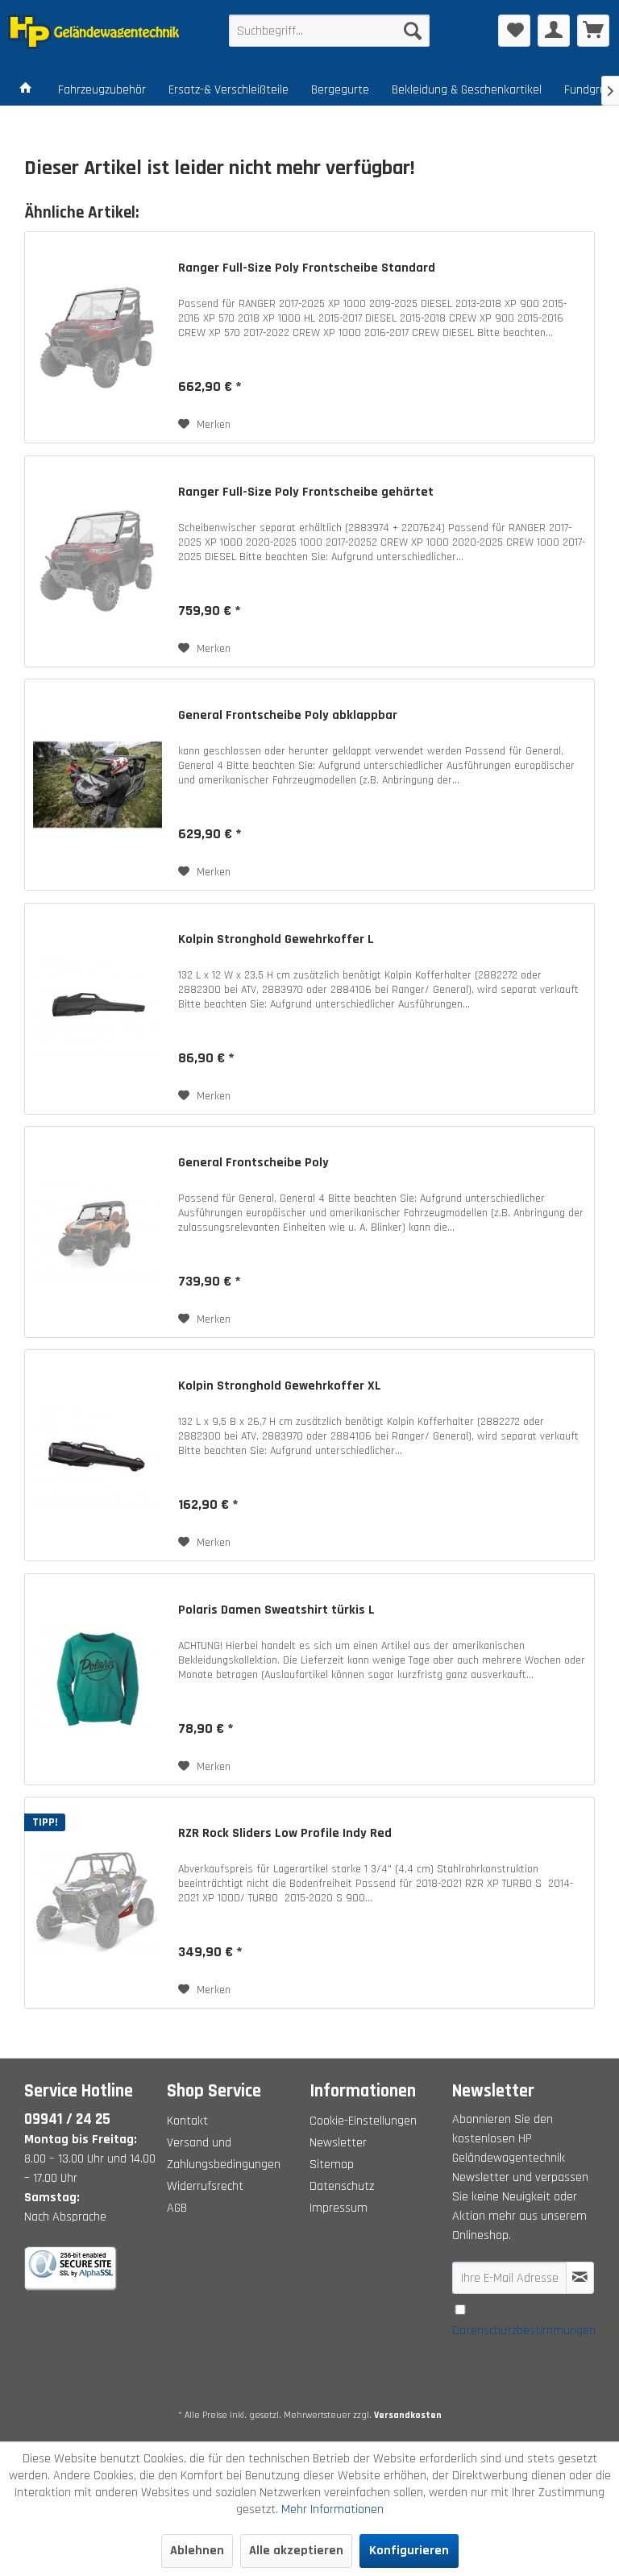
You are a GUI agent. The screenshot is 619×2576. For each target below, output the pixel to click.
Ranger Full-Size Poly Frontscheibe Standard (307, 268)
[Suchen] (413, 31)
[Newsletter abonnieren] (580, 2278)
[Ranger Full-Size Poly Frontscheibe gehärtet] (98, 561)
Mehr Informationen (332, 2510)
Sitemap (332, 2165)
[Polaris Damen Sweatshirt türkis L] (98, 1679)
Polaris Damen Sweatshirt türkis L (276, 1610)
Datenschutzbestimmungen (524, 2331)
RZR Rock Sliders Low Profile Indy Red (285, 1834)
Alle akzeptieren (296, 2551)
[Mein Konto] (554, 31)
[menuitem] (330, 31)
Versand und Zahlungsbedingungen (224, 2154)
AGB (177, 2208)
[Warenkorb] (593, 31)
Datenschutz (342, 2186)
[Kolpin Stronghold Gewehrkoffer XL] (98, 1455)
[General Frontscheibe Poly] (98, 1232)
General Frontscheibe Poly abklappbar (288, 716)
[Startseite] (26, 90)
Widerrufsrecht (205, 2186)
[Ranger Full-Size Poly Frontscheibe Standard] (98, 337)
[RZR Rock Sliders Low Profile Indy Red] (98, 1903)
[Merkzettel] (514, 31)
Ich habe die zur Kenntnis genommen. (524, 2331)
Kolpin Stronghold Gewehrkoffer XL (280, 1386)
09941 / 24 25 (67, 2119)
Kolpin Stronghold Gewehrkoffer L (276, 940)
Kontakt (187, 2121)
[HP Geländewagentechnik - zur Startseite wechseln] (93, 35)
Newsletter (338, 2143)
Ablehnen (197, 2551)
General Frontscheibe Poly (253, 1163)
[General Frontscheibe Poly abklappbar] (98, 785)
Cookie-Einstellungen (363, 2121)
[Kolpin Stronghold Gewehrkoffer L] (98, 1009)
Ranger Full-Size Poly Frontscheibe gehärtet (306, 492)
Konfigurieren (409, 2551)
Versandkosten (408, 2415)
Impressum (339, 2208)
